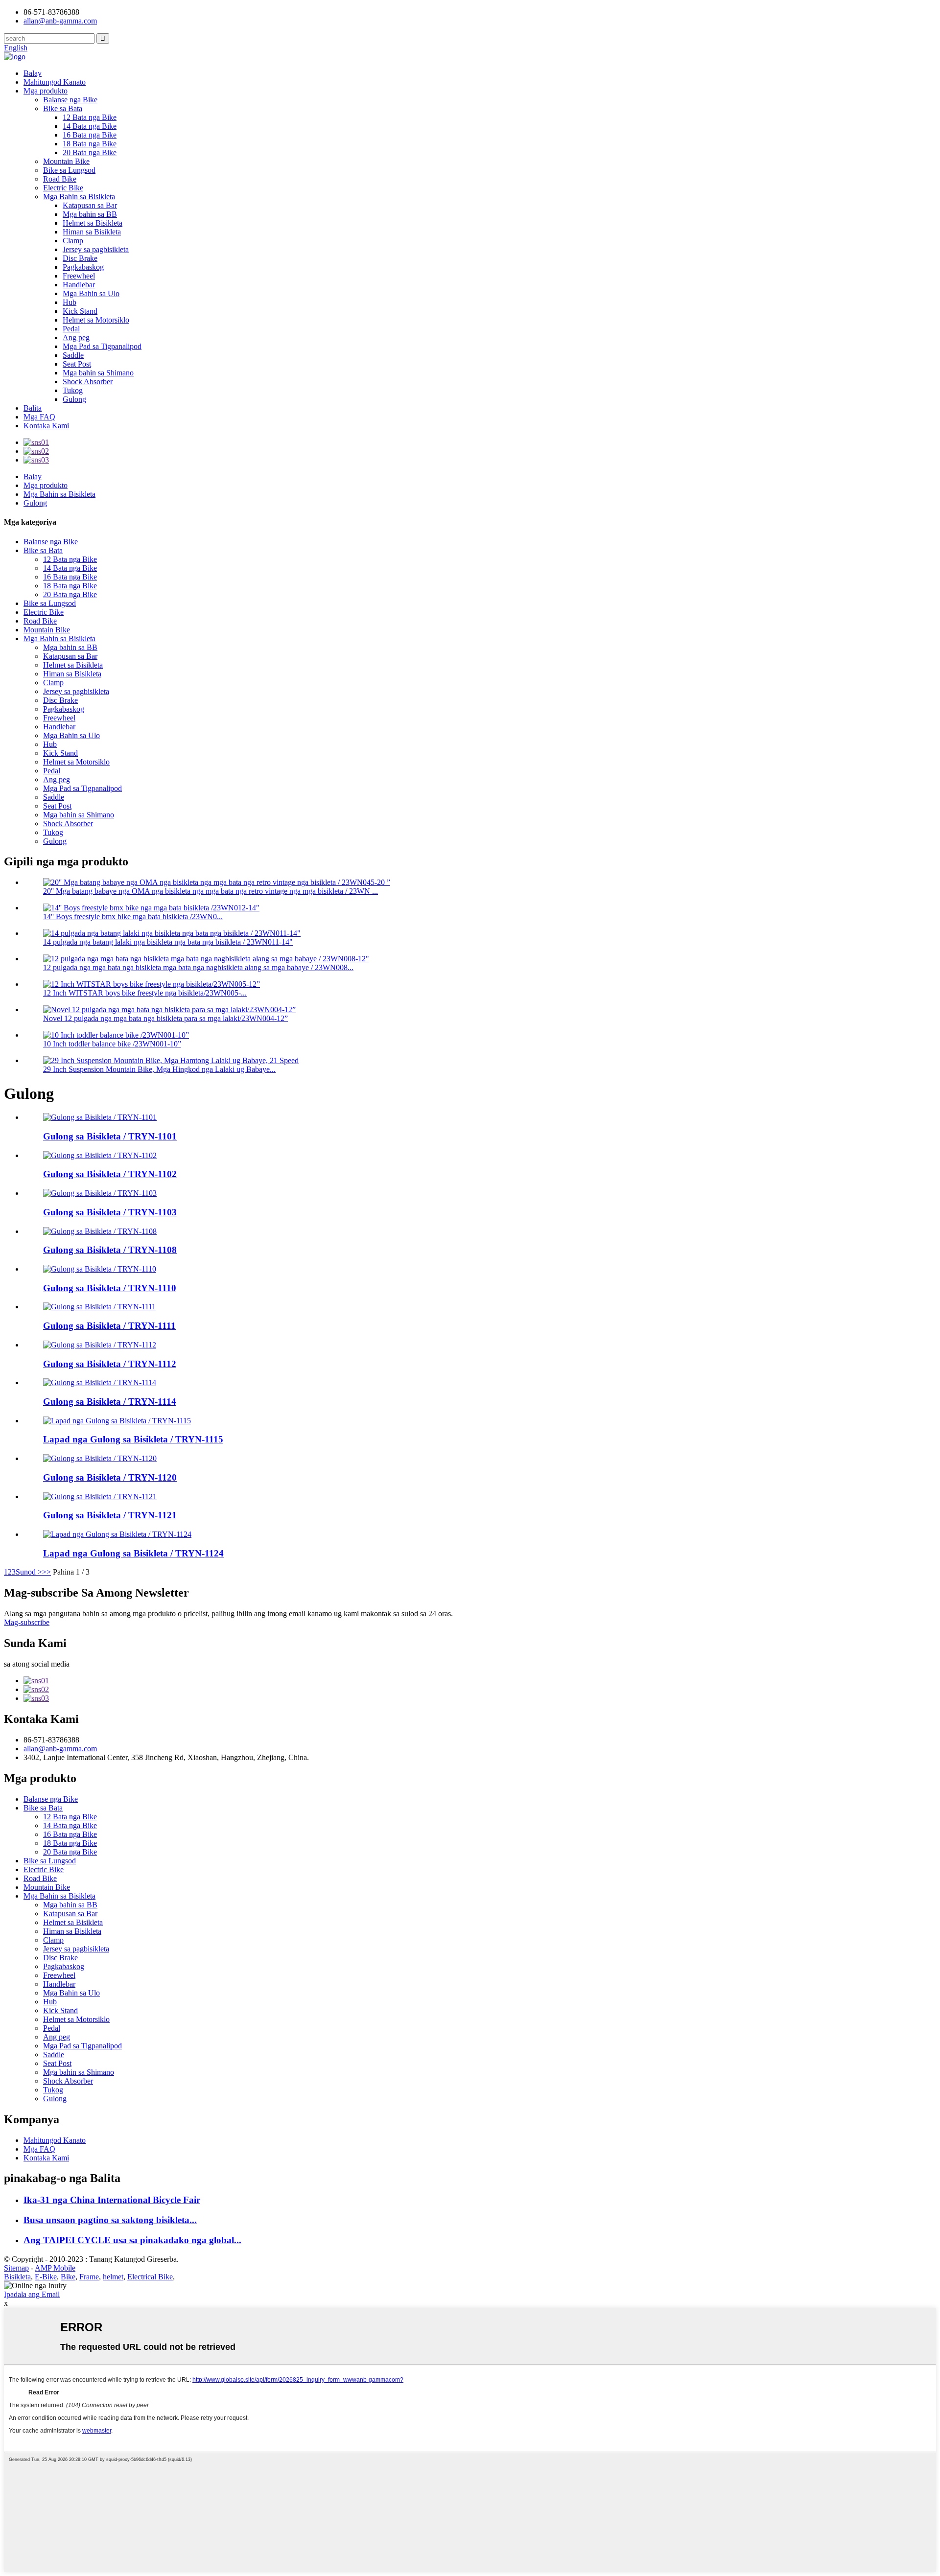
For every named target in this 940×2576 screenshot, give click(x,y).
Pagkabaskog (83, 267)
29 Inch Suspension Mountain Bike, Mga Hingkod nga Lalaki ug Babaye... (159, 1069)
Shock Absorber (88, 382)
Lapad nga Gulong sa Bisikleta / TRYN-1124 (133, 1553)
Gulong (74, 399)
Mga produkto (46, 91)
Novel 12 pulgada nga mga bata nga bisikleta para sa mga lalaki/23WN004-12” (165, 1018)
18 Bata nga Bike (90, 144)
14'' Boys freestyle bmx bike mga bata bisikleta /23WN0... (133, 917)
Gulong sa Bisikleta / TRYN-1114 (110, 1402)
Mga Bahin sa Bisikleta (79, 197)
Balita (33, 408)
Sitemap (16, 2268)
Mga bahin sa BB (90, 214)
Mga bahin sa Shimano (98, 373)
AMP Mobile (55, 2268)
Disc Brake (80, 258)
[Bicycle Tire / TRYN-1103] (100, 1193)
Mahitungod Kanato (55, 82)
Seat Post (77, 364)
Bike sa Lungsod (69, 170)
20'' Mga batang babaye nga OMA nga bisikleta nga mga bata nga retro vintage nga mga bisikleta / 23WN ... (211, 891)
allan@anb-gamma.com (60, 21)
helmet (113, 2277)
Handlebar (79, 285)
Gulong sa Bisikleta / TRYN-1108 (110, 1250)
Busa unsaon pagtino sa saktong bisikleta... (110, 2220)
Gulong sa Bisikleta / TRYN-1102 (110, 1174)
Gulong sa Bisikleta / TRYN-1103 (110, 1212)
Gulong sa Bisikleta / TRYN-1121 (110, 1515)
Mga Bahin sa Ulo (91, 293)
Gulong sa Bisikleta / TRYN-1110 (110, 1288)
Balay (33, 73)
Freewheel (79, 276)
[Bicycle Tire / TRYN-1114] (100, 1382)
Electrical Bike (150, 2277)
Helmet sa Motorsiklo (96, 320)
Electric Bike (63, 188)
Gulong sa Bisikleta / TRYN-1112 (110, 1364)
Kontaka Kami (46, 426)
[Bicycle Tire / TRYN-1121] (100, 1497)
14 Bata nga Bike (90, 126)
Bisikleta (17, 2277)
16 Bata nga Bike (90, 135)
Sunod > (29, 1572)
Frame (89, 2277)
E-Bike (46, 2277)
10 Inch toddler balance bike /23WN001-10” (112, 1044)
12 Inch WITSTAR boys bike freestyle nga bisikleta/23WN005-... (145, 993)
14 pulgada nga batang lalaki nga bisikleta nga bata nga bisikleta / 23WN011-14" (168, 942)
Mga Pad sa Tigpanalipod (102, 346)
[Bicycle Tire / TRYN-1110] (100, 1269)
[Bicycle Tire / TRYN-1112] (100, 1345)
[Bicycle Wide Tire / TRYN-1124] (117, 1534)
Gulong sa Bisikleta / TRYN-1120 (110, 1477)
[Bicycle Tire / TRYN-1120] (100, 1458)
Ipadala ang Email (32, 2294)
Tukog (73, 390)
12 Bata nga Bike (90, 117)
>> (47, 1572)
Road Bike (60, 179)
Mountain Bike (66, 161)
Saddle (73, 355)
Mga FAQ (39, 417)
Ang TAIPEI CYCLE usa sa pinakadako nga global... (132, 2240)
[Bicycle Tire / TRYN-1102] (100, 1155)
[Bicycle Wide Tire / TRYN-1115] (117, 1421)
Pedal (71, 329)
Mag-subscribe (27, 1622)
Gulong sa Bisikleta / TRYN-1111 (109, 1326)
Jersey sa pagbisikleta (96, 249)
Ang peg (76, 337)
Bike (68, 2277)
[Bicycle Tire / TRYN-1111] (99, 1307)
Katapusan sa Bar (90, 205)
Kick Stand (80, 311)
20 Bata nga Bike (90, 152)
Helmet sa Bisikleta (93, 223)
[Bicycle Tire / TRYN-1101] (100, 1117)
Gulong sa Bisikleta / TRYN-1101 (110, 1136)
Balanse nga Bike (70, 100)
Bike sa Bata (63, 108)
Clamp (73, 241)
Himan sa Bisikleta (92, 232)
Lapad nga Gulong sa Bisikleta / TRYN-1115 (133, 1439)
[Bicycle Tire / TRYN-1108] (100, 1231)
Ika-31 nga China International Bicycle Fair (112, 2200)
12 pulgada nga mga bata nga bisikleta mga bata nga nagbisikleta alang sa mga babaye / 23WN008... (198, 967)
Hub (70, 302)
